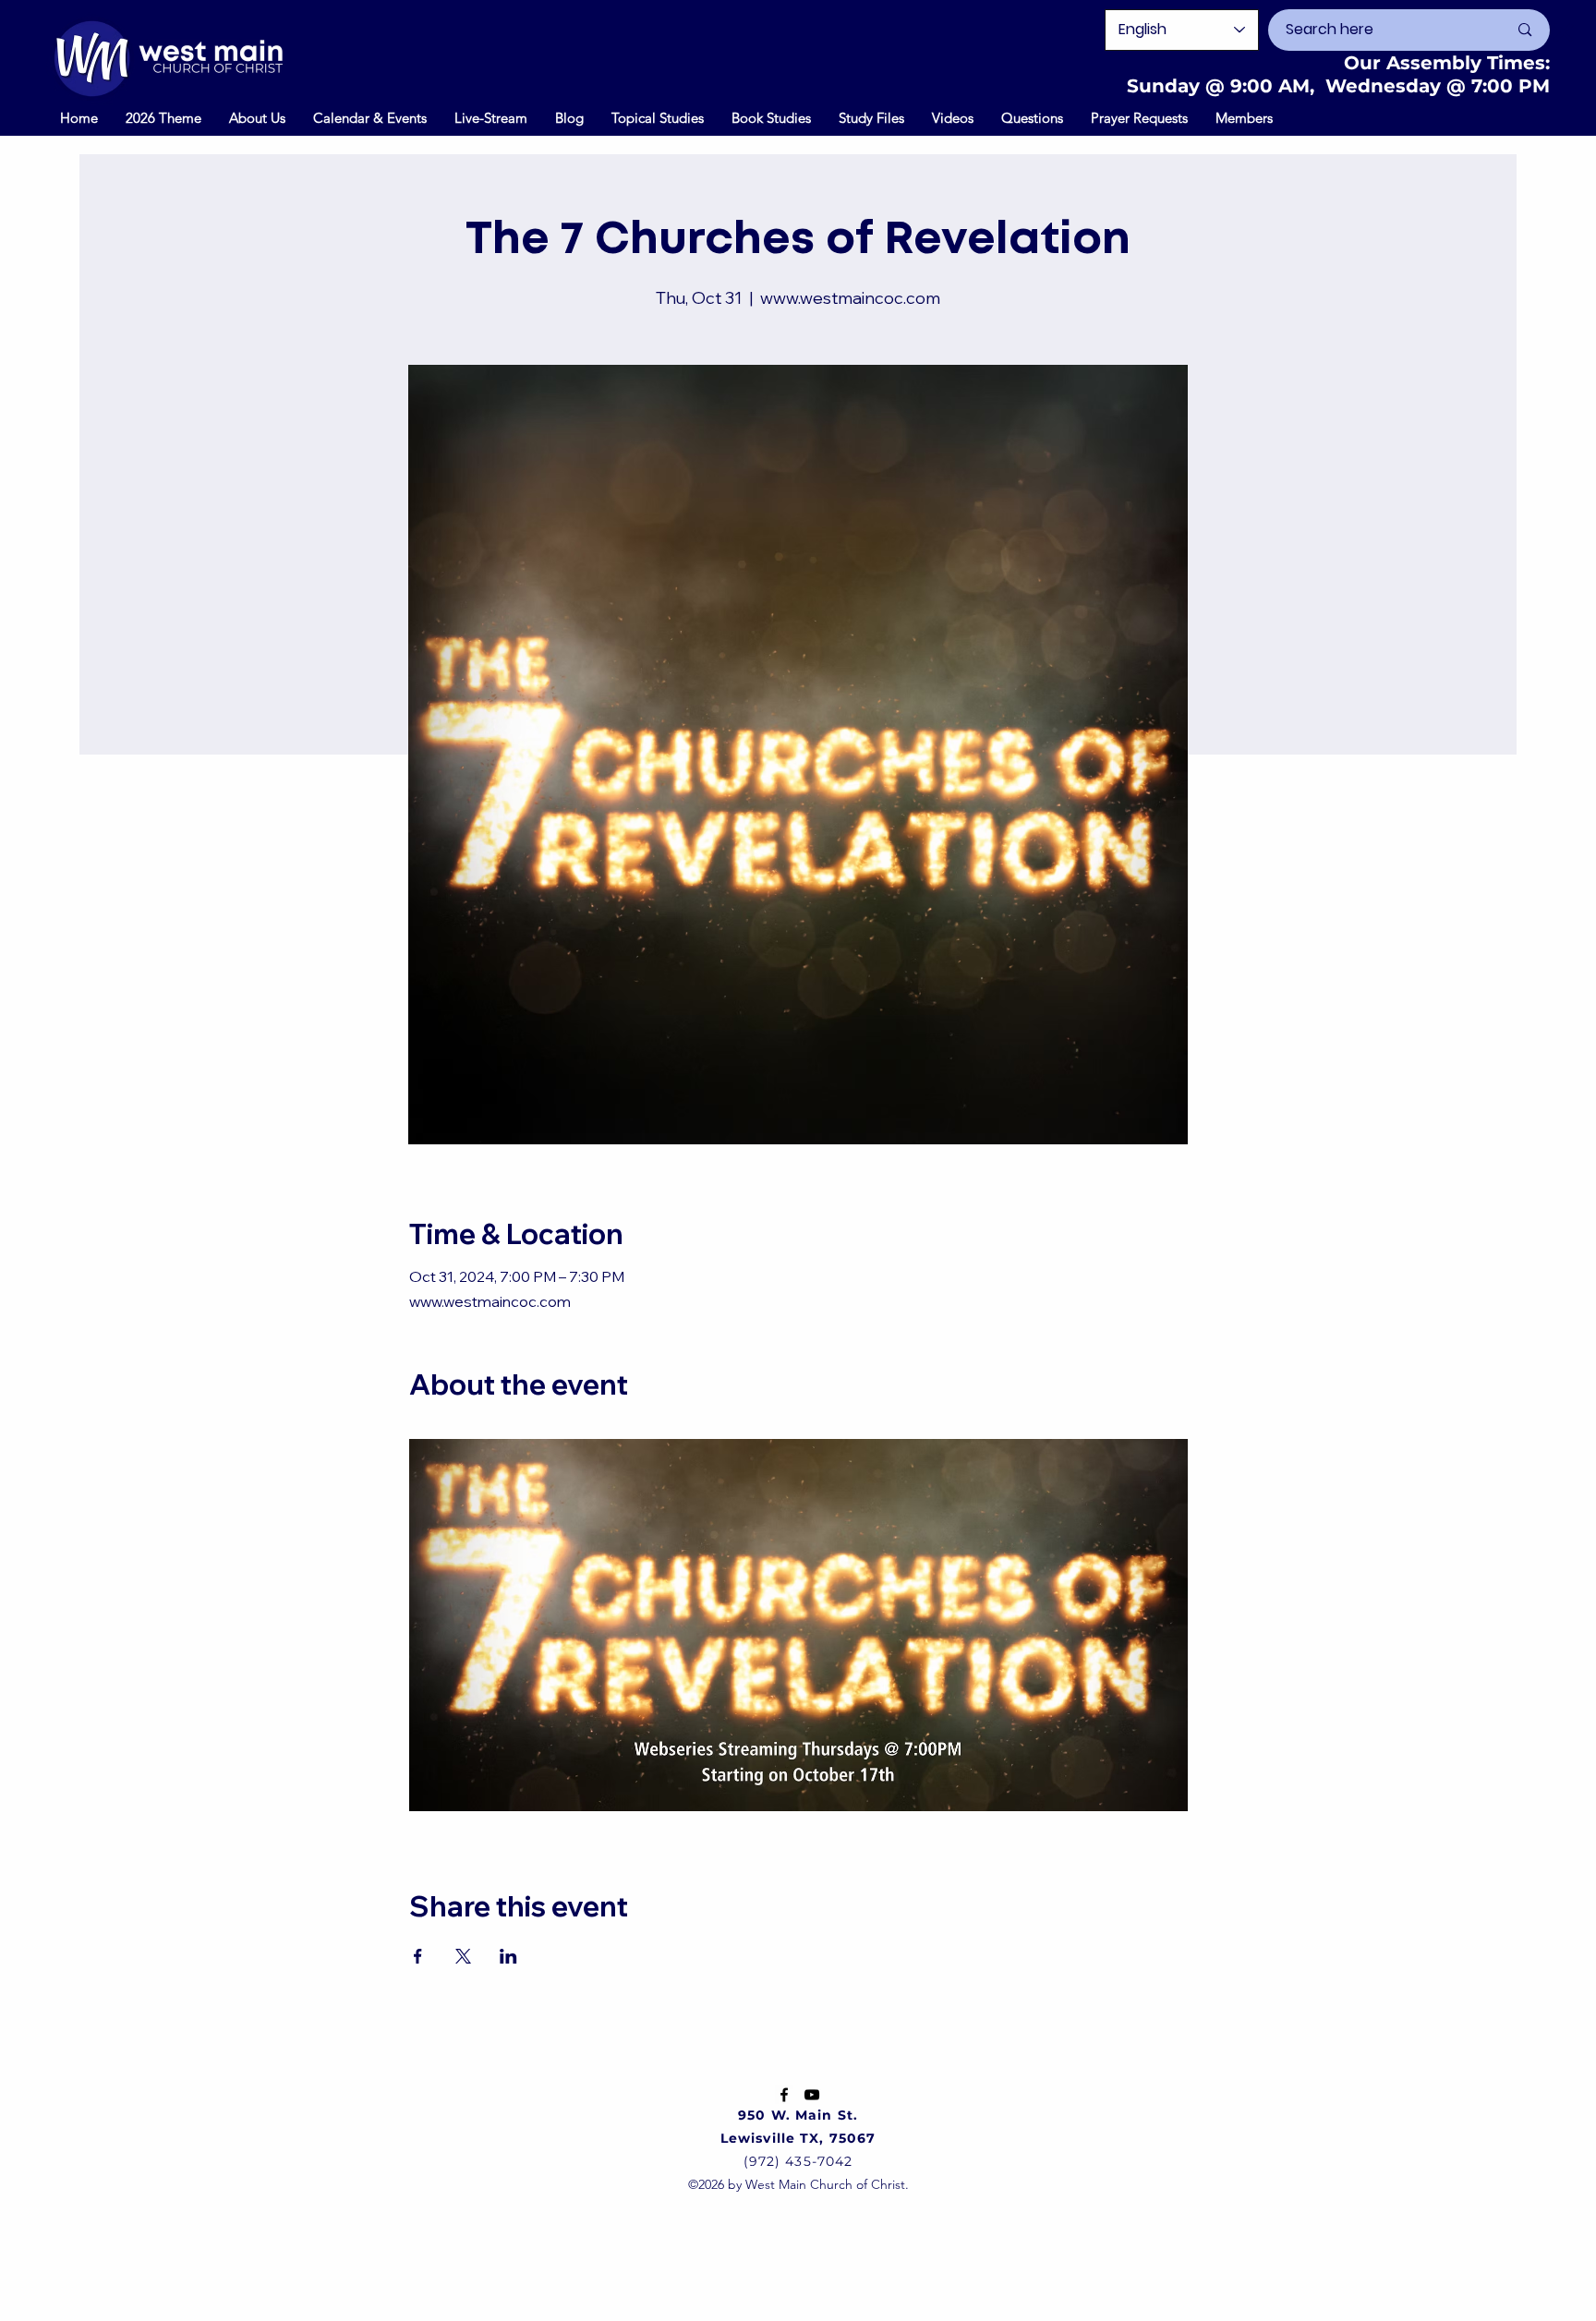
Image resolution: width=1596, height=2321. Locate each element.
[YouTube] (812, 2095)
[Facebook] (784, 2095)
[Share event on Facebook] (418, 1956)
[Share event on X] (463, 1956)
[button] (370, 117)
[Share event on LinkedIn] (508, 1956)
